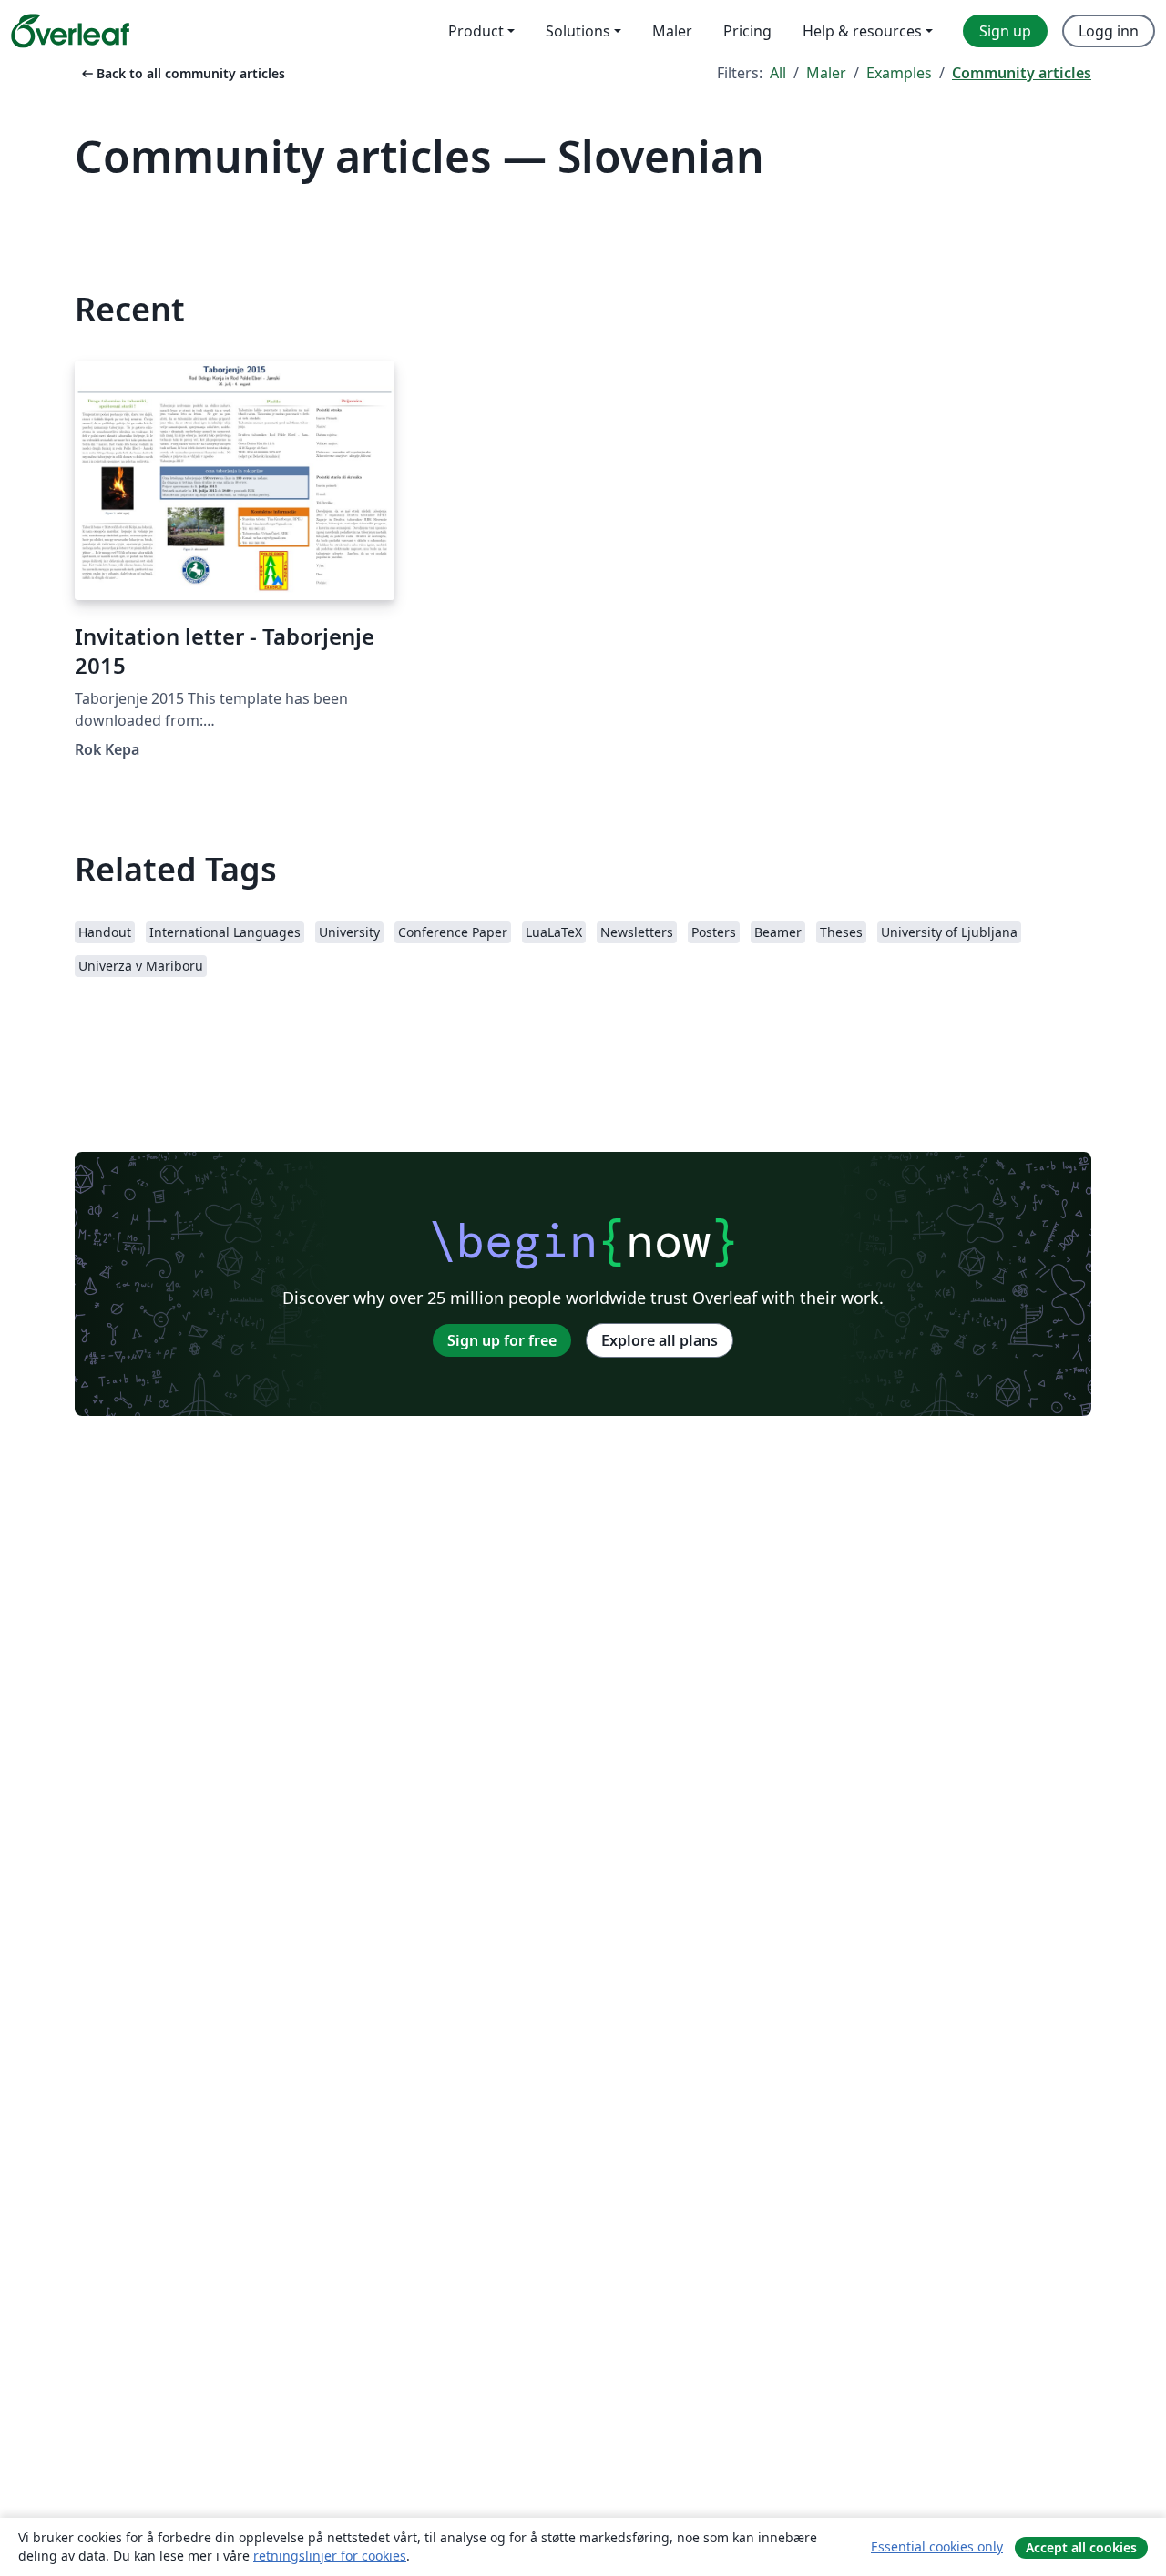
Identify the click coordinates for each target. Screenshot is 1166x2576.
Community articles (1022, 73)
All (778, 73)
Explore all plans (660, 1340)
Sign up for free (502, 1340)
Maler (826, 73)
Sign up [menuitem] (1005, 31)
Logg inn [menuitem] (1109, 31)
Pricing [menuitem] (747, 31)
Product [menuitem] (476, 31)
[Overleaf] (70, 31)
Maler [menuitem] (672, 31)
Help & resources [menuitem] (862, 31)
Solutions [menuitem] (578, 31)
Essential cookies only (937, 2546)
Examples (899, 73)
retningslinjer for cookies (330, 2556)
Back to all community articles (182, 73)
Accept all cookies (1081, 2547)
